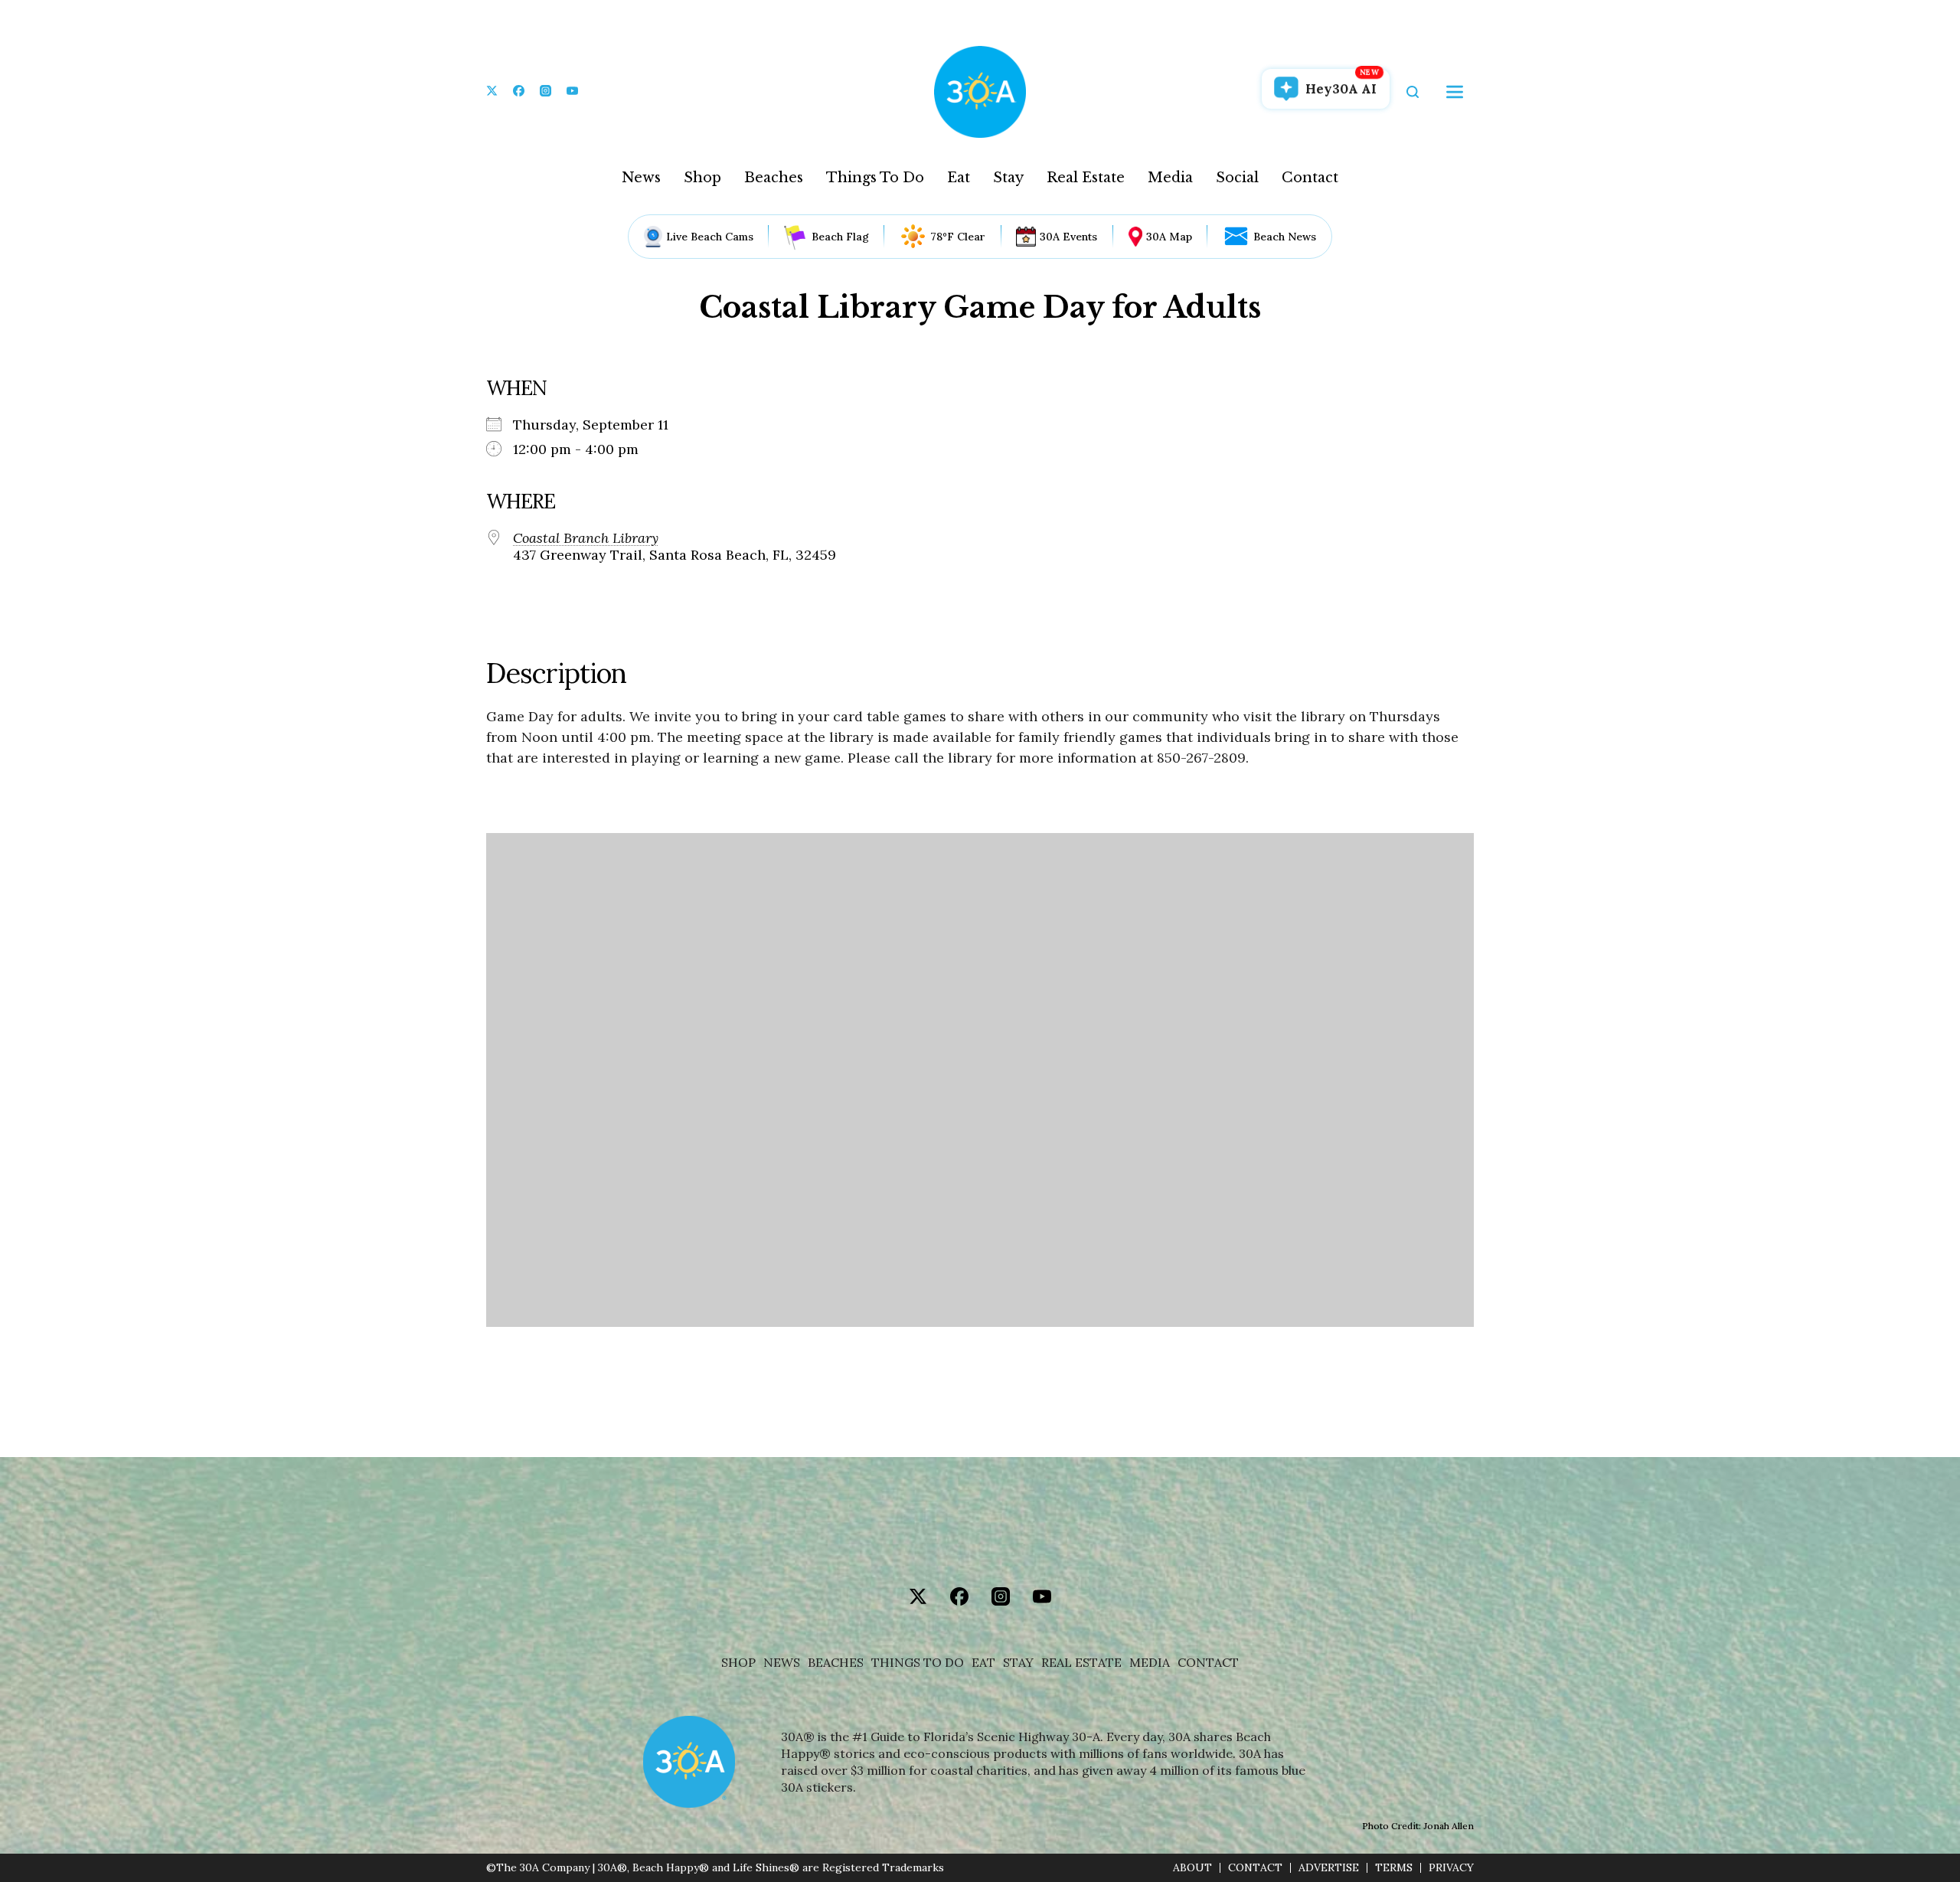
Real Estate (1086, 178)
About (1192, 1868)
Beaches (774, 178)
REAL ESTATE (1081, 1663)
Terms (1394, 1868)
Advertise (1329, 1868)
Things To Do (875, 178)
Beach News (1285, 237)
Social (1237, 178)
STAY (1018, 1663)
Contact (1310, 178)
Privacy (1451, 1868)
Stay (1008, 178)
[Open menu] (1455, 92)
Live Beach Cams (710, 237)
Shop (702, 178)
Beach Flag (840, 237)
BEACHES (836, 1663)
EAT (983, 1663)
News (641, 178)
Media (1170, 178)
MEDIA (1150, 1663)
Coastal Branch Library (586, 538)
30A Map (1169, 237)
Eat (959, 178)
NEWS (782, 1663)
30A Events (1068, 237)
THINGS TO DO (918, 1663)
